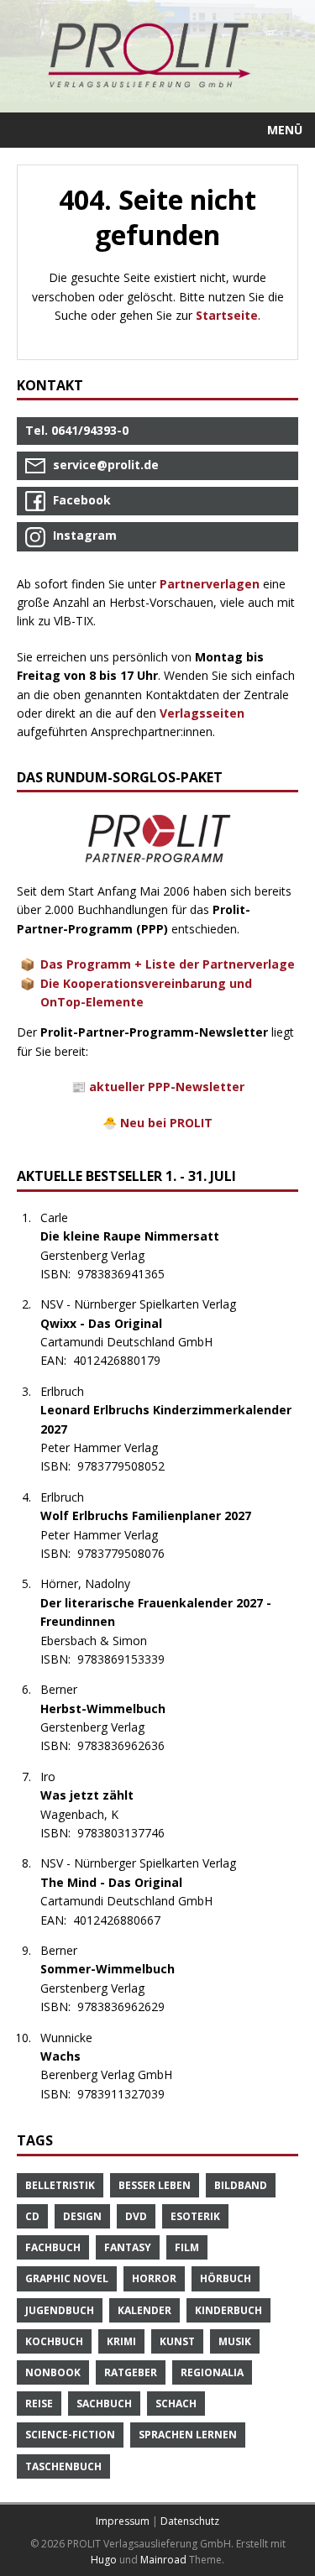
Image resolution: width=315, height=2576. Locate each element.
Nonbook (53, 2372)
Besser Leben (155, 2185)
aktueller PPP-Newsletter (167, 1087)
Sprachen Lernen (188, 2435)
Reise (39, 2404)
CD (32, 2216)
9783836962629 (130, 2006)
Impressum (123, 2521)
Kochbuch (54, 2341)
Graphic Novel (67, 2278)
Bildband (241, 2185)
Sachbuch (104, 2404)
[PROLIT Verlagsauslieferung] (157, 56)
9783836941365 (130, 1274)
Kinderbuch (228, 2310)
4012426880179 (126, 1360)
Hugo (104, 2560)
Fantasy (128, 2247)
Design (82, 2216)
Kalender (144, 2310)
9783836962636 (130, 1745)
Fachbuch (53, 2247)
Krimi (121, 2341)
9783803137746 (130, 1833)
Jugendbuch (60, 2310)
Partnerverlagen (210, 584)
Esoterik (195, 2216)
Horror (154, 2278)
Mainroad (163, 2560)
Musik (235, 2341)
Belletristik (60, 2185)
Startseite (227, 315)
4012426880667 (126, 1920)
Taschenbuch (63, 2466)
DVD (136, 2216)
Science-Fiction (70, 2435)
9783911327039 (130, 2094)
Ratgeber (131, 2372)
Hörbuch (226, 2278)
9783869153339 (130, 1659)
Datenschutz (190, 2521)
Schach (176, 2404)
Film (187, 2247)
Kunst (177, 2341)
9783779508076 (130, 1553)
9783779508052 (130, 1466)
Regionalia (212, 2372)
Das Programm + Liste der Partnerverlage (168, 964)
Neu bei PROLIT (166, 1123)
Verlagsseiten (202, 713)
